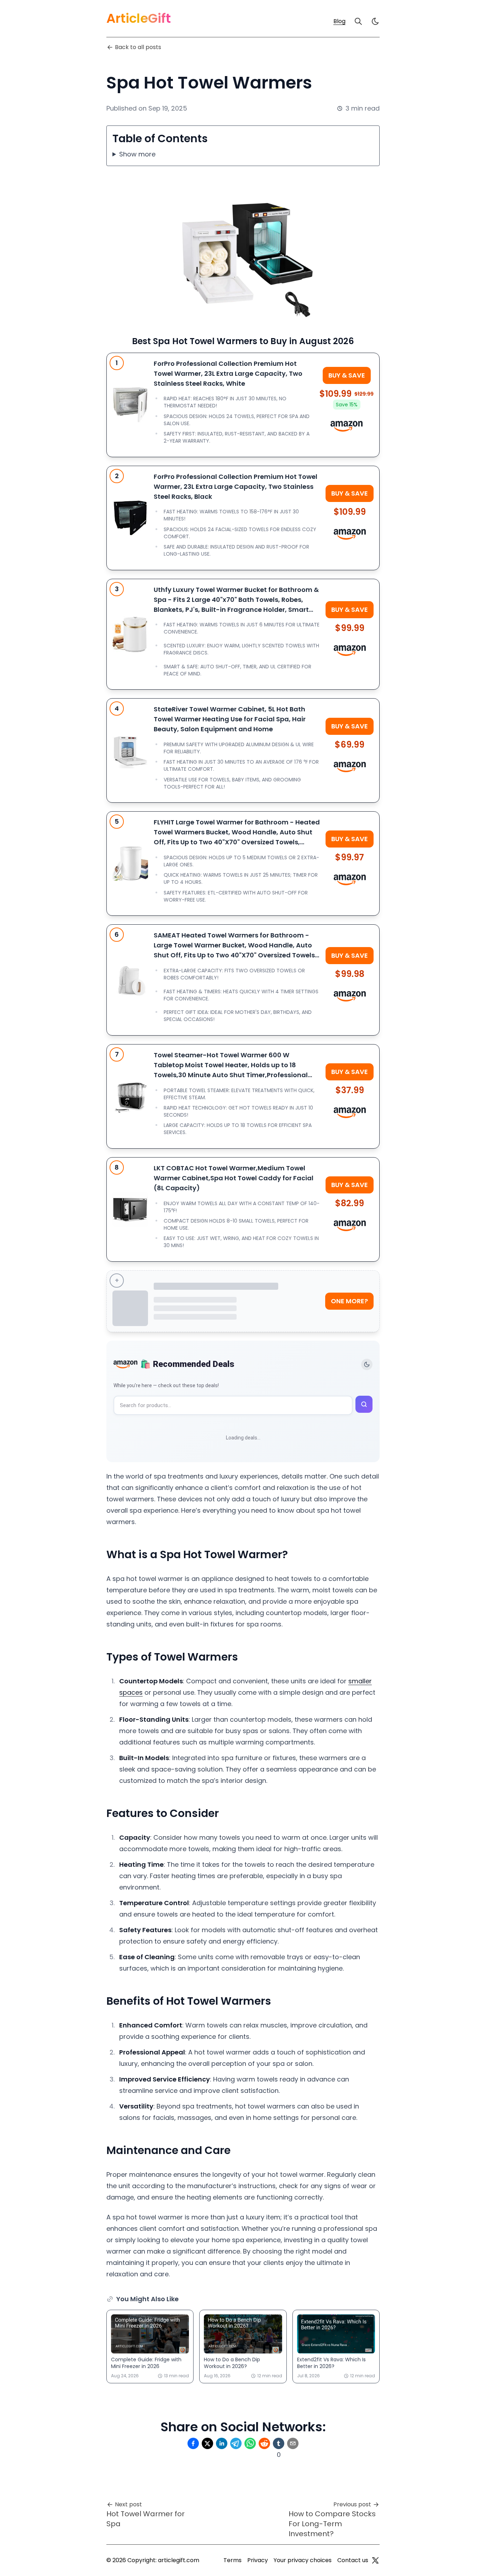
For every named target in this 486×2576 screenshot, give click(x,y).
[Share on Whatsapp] (250, 2443)
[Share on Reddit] (264, 2443)
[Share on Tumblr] (279, 2443)
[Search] (358, 21)
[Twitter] (375, 2560)
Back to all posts (138, 47)
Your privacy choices (303, 2560)
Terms (233, 2560)
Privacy (258, 2560)
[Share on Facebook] (193, 2443)
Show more (137, 154)
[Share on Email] (293, 2443)
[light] (375, 21)
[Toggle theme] (367, 1364)
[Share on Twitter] (207, 2443)
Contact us (353, 2560)
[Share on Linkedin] (222, 2443)
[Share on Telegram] (236, 2443)
